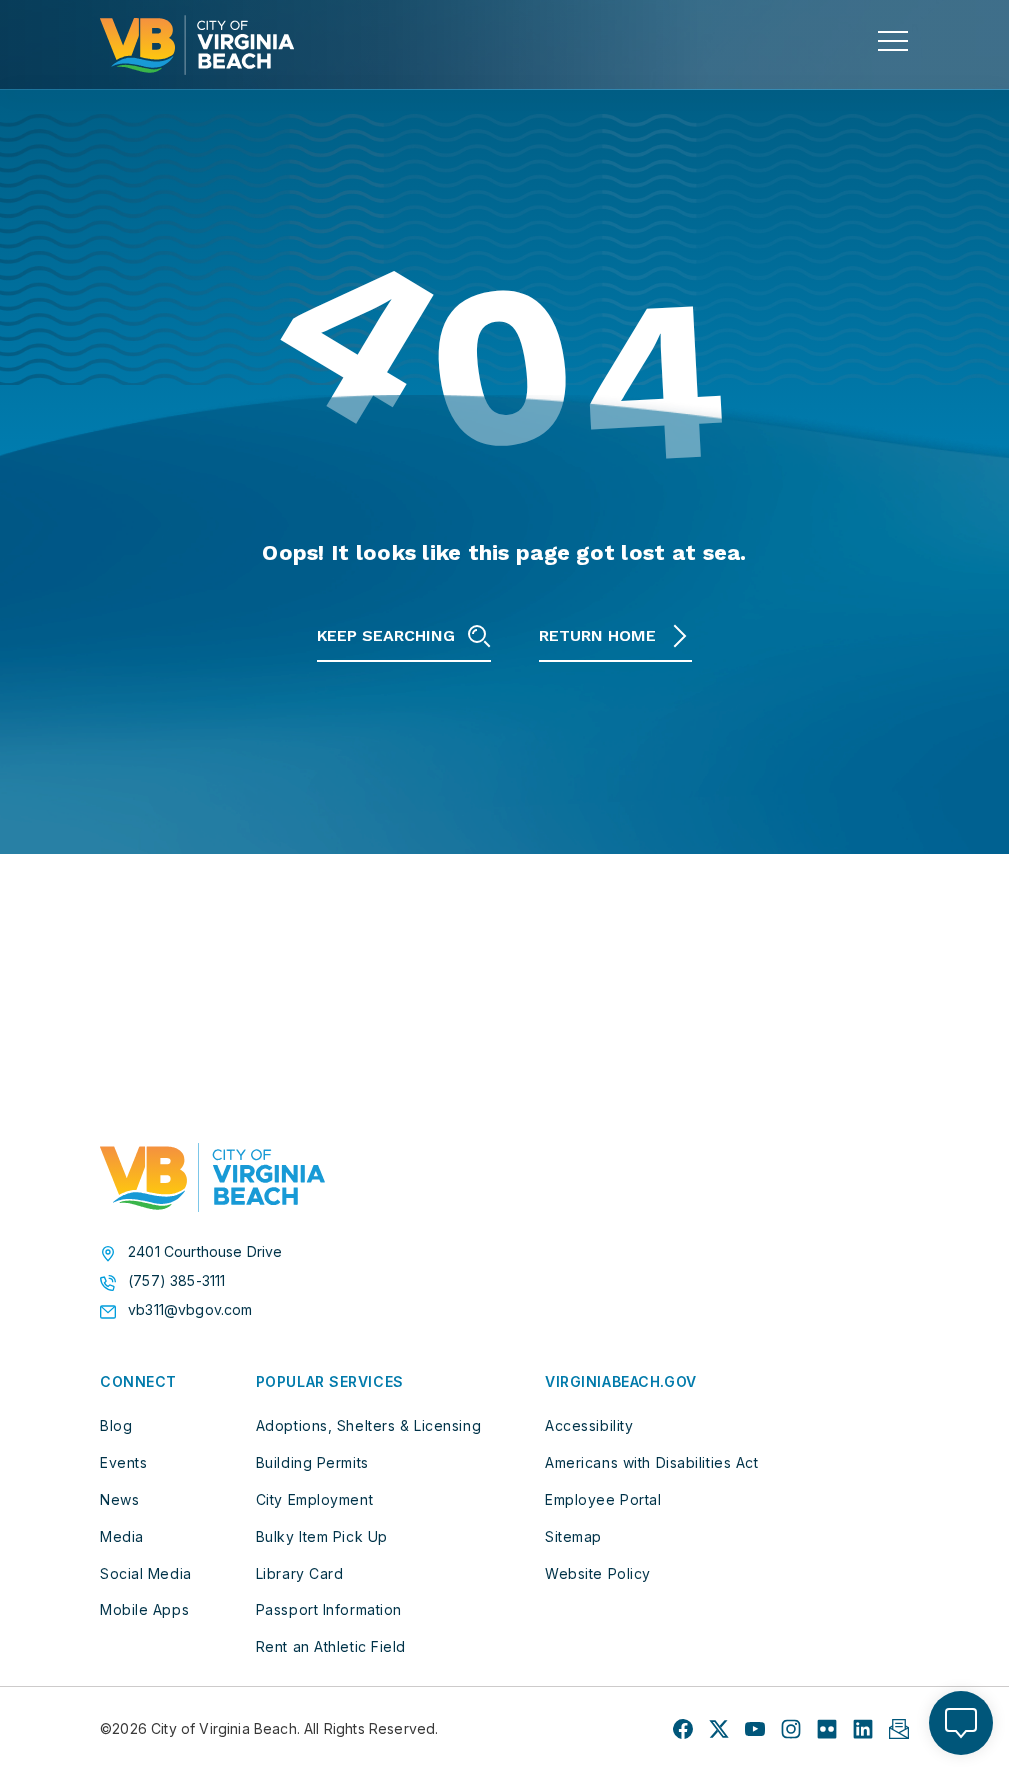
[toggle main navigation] (893, 41)
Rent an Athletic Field (331, 1646)
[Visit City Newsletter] (899, 1729)
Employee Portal (603, 1499)
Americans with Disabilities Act (651, 1462)
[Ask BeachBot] (961, 1723)
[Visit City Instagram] (791, 1729)
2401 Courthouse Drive (205, 1252)
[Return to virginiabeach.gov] (212, 1178)
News (119, 1499)
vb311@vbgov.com (190, 1310)
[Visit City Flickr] (827, 1729)
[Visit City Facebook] (683, 1729)
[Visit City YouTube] (755, 1729)
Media (122, 1536)
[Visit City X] (719, 1729)
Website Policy (598, 1573)
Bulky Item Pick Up (322, 1536)
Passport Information (329, 1609)
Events (123, 1462)
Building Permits (312, 1462)
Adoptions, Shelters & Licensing (368, 1425)
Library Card (300, 1573)
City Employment (314, 1499)
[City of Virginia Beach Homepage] (197, 45)
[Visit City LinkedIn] (863, 1729)
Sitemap (573, 1536)
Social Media (146, 1573)
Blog (116, 1425)
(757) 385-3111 (176, 1281)
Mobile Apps (144, 1609)
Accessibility (589, 1425)
